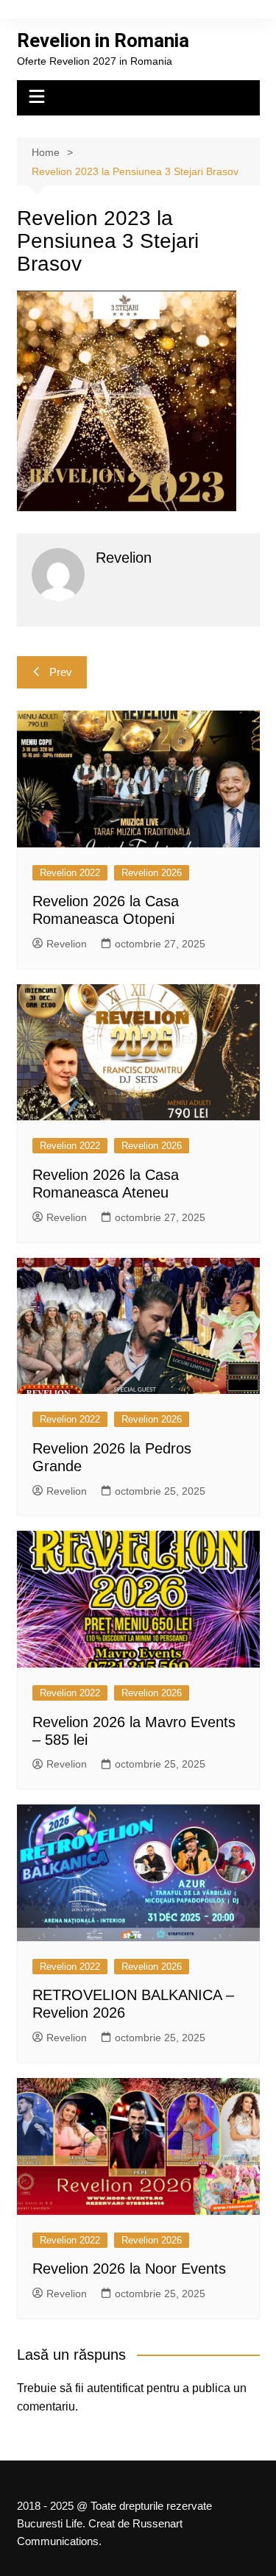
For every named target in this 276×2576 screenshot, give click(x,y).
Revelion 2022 (70, 873)
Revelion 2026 (152, 873)
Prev (61, 672)
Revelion (67, 944)
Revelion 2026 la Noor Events (129, 2269)
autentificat (115, 2388)
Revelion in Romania (103, 40)
